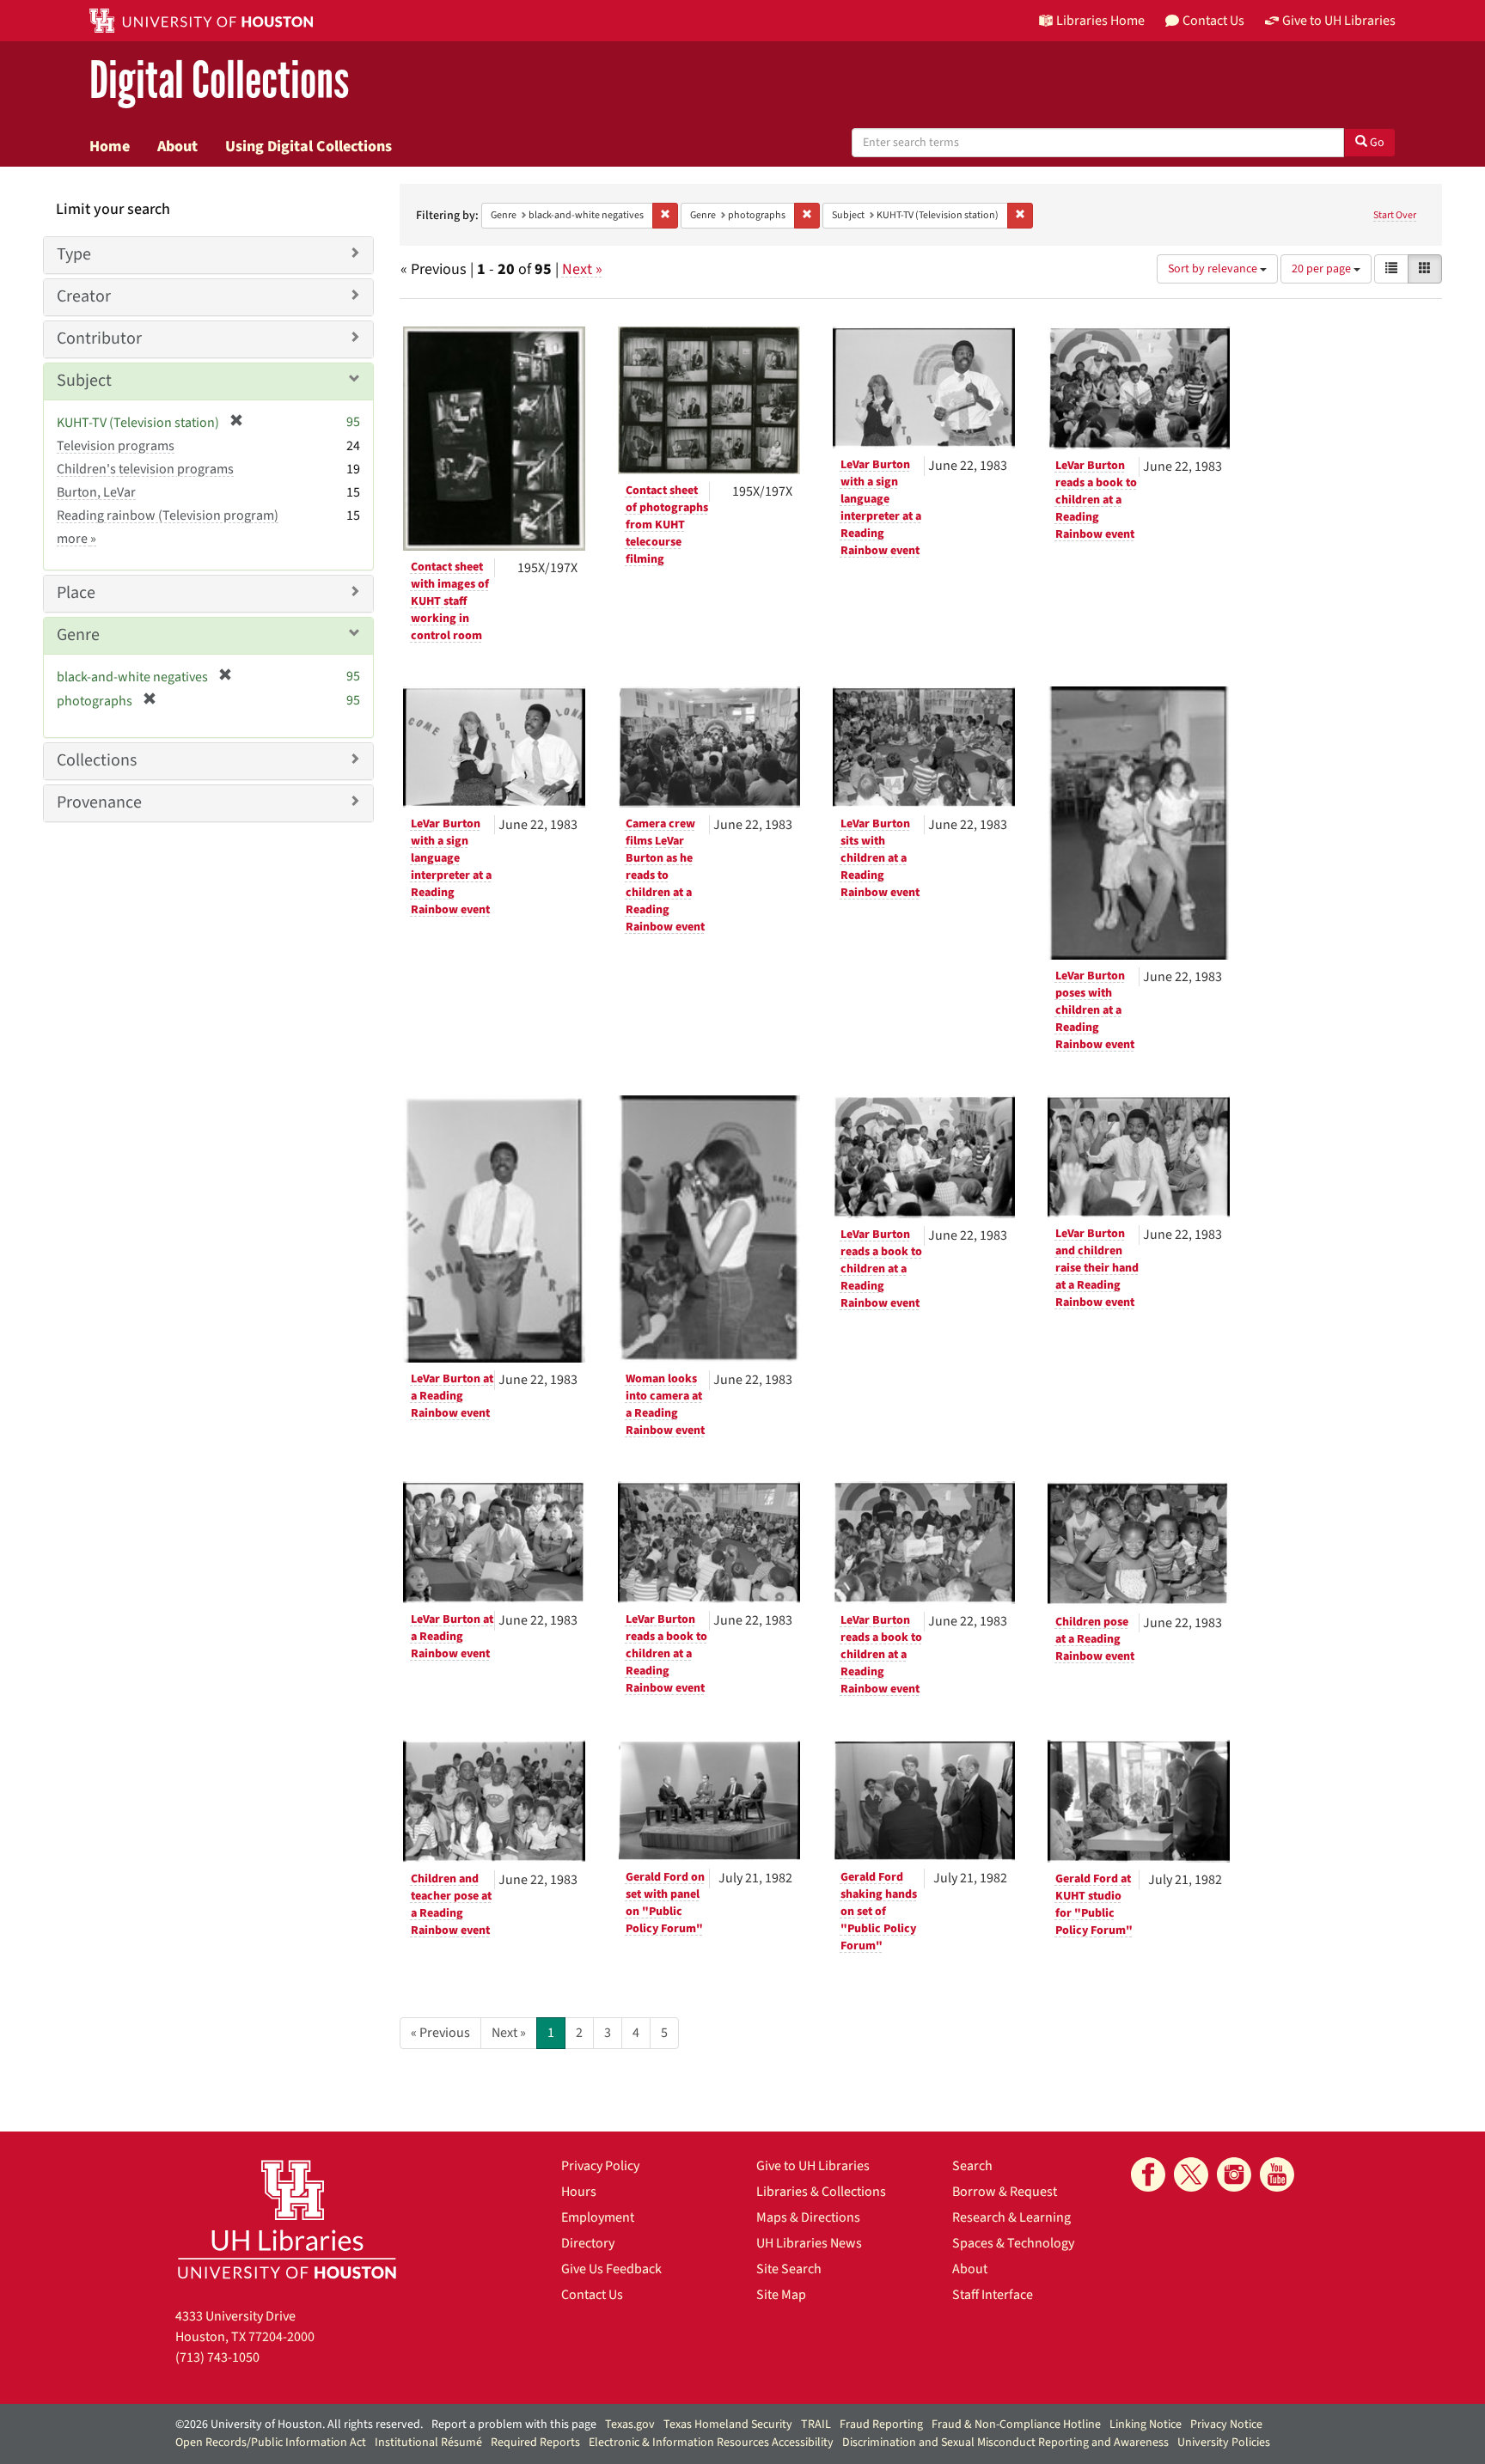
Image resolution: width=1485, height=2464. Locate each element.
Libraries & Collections (821, 2192)
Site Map (781, 2295)
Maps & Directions (808, 2217)
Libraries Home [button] (1100, 21)
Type (74, 254)
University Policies (1224, 2443)
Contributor (99, 338)
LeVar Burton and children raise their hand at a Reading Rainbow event (1097, 1268)
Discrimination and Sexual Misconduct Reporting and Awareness (1005, 2443)
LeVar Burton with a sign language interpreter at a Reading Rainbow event (881, 508)
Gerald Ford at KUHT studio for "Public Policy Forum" (1094, 1905)
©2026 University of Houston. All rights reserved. (299, 2424)
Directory (588, 2243)
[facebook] (1148, 2174)
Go (1376, 143)
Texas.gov (630, 2424)
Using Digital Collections (309, 146)
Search (972, 2166)
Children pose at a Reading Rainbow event (1095, 1639)
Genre (78, 635)
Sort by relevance (1214, 269)
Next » (582, 269)
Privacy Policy (600, 2166)
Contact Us (592, 2295)
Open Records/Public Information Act (271, 2443)
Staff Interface (993, 2295)
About (177, 146)
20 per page (1323, 269)
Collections (97, 760)
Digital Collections (219, 81)
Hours (579, 2192)
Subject (84, 381)
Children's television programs (145, 469)
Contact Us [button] (1213, 21)
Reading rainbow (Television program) (168, 515)
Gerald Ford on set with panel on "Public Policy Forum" (665, 1903)
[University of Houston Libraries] (287, 2219)
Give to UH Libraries (813, 2166)
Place (76, 593)
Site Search (789, 2269)
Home (110, 146)
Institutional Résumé (428, 2443)
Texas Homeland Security (728, 2424)
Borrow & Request (1005, 2192)
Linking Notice (1146, 2424)
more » (76, 539)
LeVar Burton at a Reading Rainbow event (452, 1396)
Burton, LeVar (96, 492)
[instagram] (1234, 2174)
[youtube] (1277, 2174)
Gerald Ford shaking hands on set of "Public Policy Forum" (879, 1912)
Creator (84, 296)
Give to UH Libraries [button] (1339, 21)
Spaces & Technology (1013, 2243)
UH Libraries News (809, 2243)
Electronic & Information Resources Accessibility (711, 2443)
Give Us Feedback (611, 2269)
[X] (1191, 2174)
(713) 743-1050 (217, 2357)
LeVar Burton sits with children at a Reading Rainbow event (880, 858)
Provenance (99, 802)
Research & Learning (1011, 2217)
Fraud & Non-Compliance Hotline (1016, 2424)
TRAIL (816, 2424)
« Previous (440, 2033)
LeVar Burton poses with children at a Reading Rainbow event (1095, 1010)
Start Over (1395, 215)
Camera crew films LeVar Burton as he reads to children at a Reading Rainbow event (665, 875)
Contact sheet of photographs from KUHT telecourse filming (667, 525)
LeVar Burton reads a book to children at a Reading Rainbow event (1096, 500)
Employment (598, 2217)
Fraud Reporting (881, 2424)
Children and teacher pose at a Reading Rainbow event (451, 1905)
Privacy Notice (1226, 2424)
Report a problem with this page (514, 2424)
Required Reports (535, 2443)
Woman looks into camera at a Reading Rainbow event (665, 1405)
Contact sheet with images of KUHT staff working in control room (450, 601)
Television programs (116, 446)
